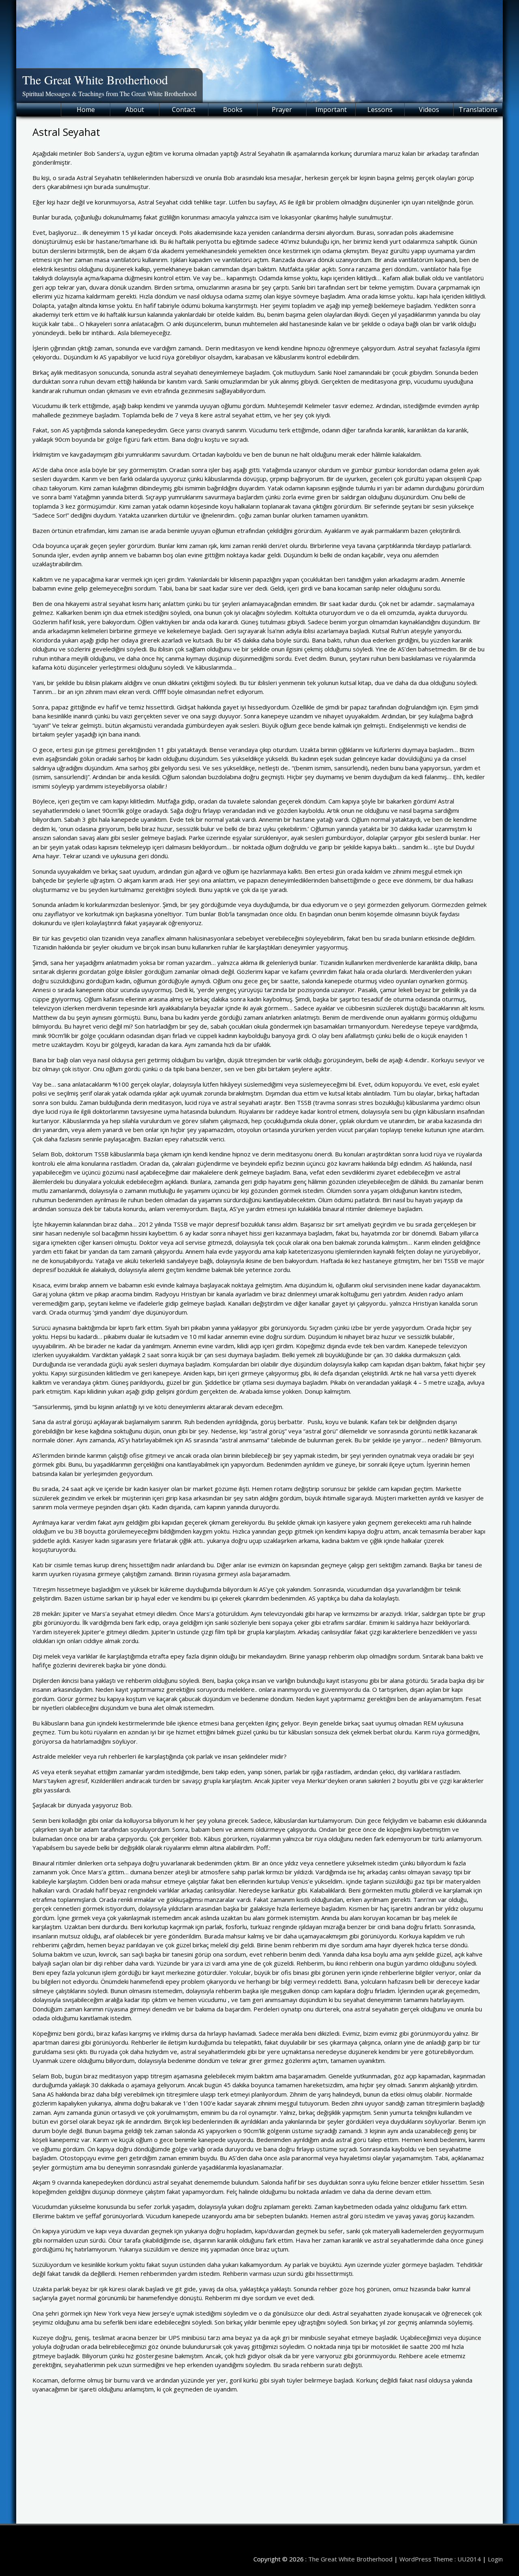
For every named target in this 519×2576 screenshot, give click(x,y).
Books (233, 110)
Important (331, 110)
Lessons (380, 110)
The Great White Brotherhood (95, 79)
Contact (184, 110)
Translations (478, 110)
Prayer (282, 110)
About (135, 110)
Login (495, 2559)
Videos (429, 110)
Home (86, 110)
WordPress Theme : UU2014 (440, 2559)
